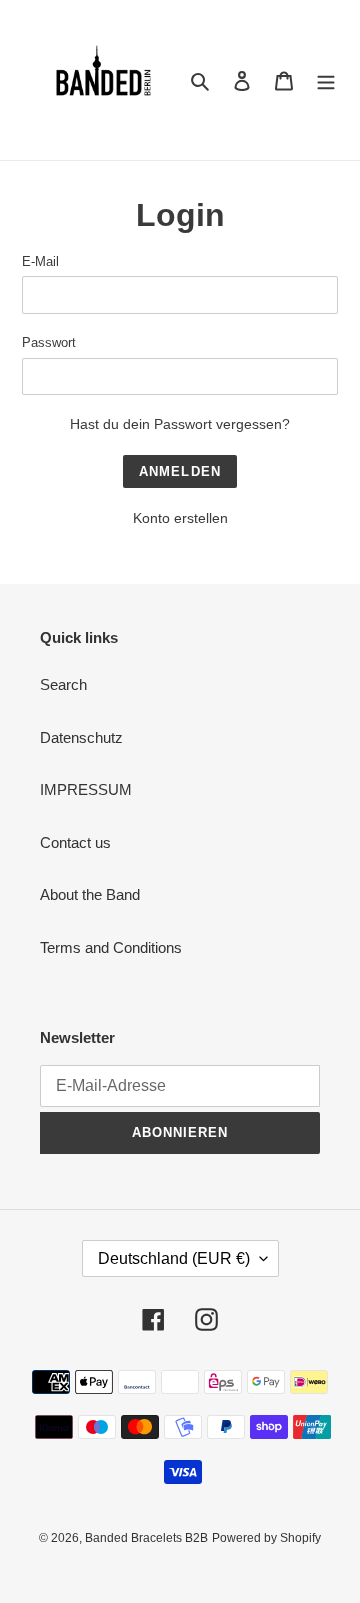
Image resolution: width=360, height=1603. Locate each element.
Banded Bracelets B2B (146, 1538)
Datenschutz (81, 737)
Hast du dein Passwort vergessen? (180, 424)
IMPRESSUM (86, 789)
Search (63, 684)
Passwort (49, 342)
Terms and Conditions (111, 947)
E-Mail (40, 261)
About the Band (90, 894)
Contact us (75, 842)
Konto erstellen (180, 518)
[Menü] (326, 80)
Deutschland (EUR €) (174, 1258)
